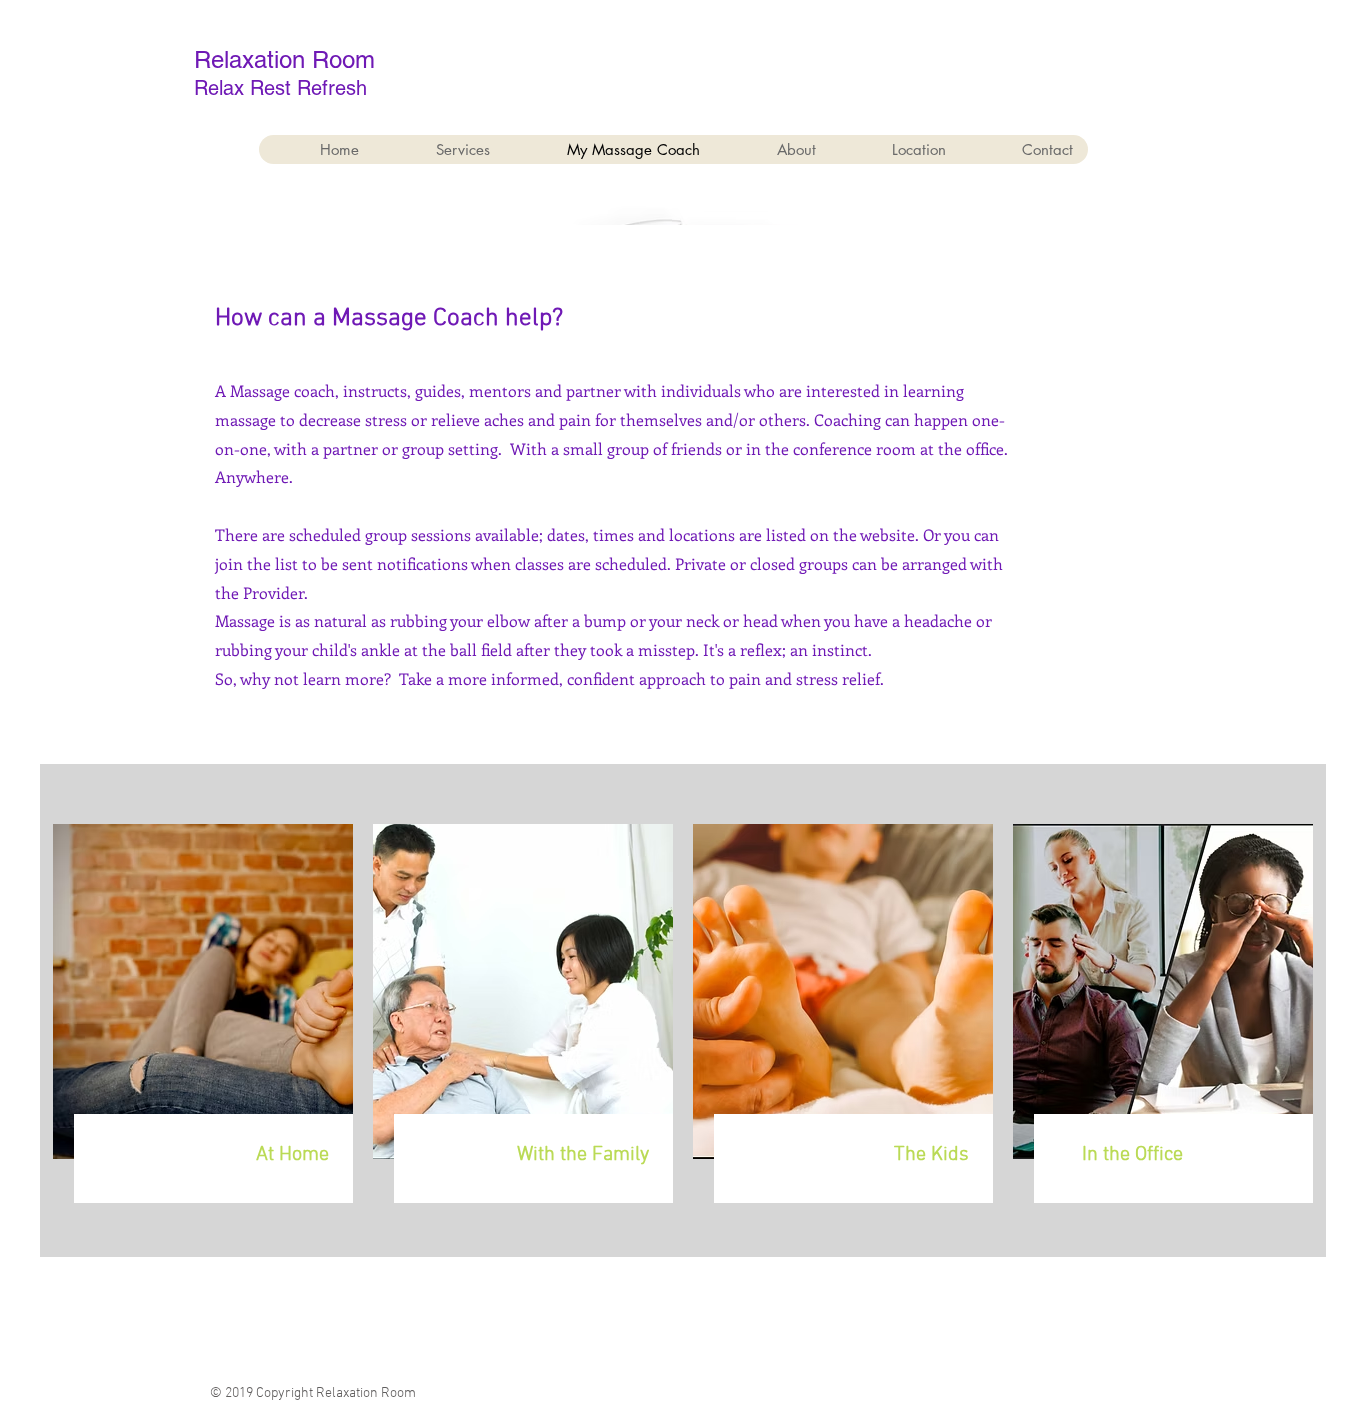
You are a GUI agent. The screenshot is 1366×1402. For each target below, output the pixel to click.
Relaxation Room (284, 59)
